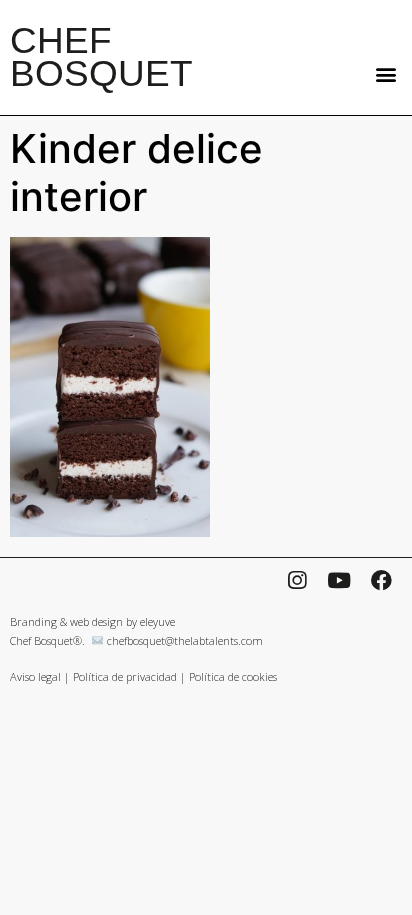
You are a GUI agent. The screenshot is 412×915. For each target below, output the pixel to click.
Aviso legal (35, 676)
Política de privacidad (125, 676)
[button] (385, 73)
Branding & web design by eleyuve (92, 621)
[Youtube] (339, 580)
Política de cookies (233, 676)
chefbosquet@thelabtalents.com (185, 640)
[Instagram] (297, 580)
